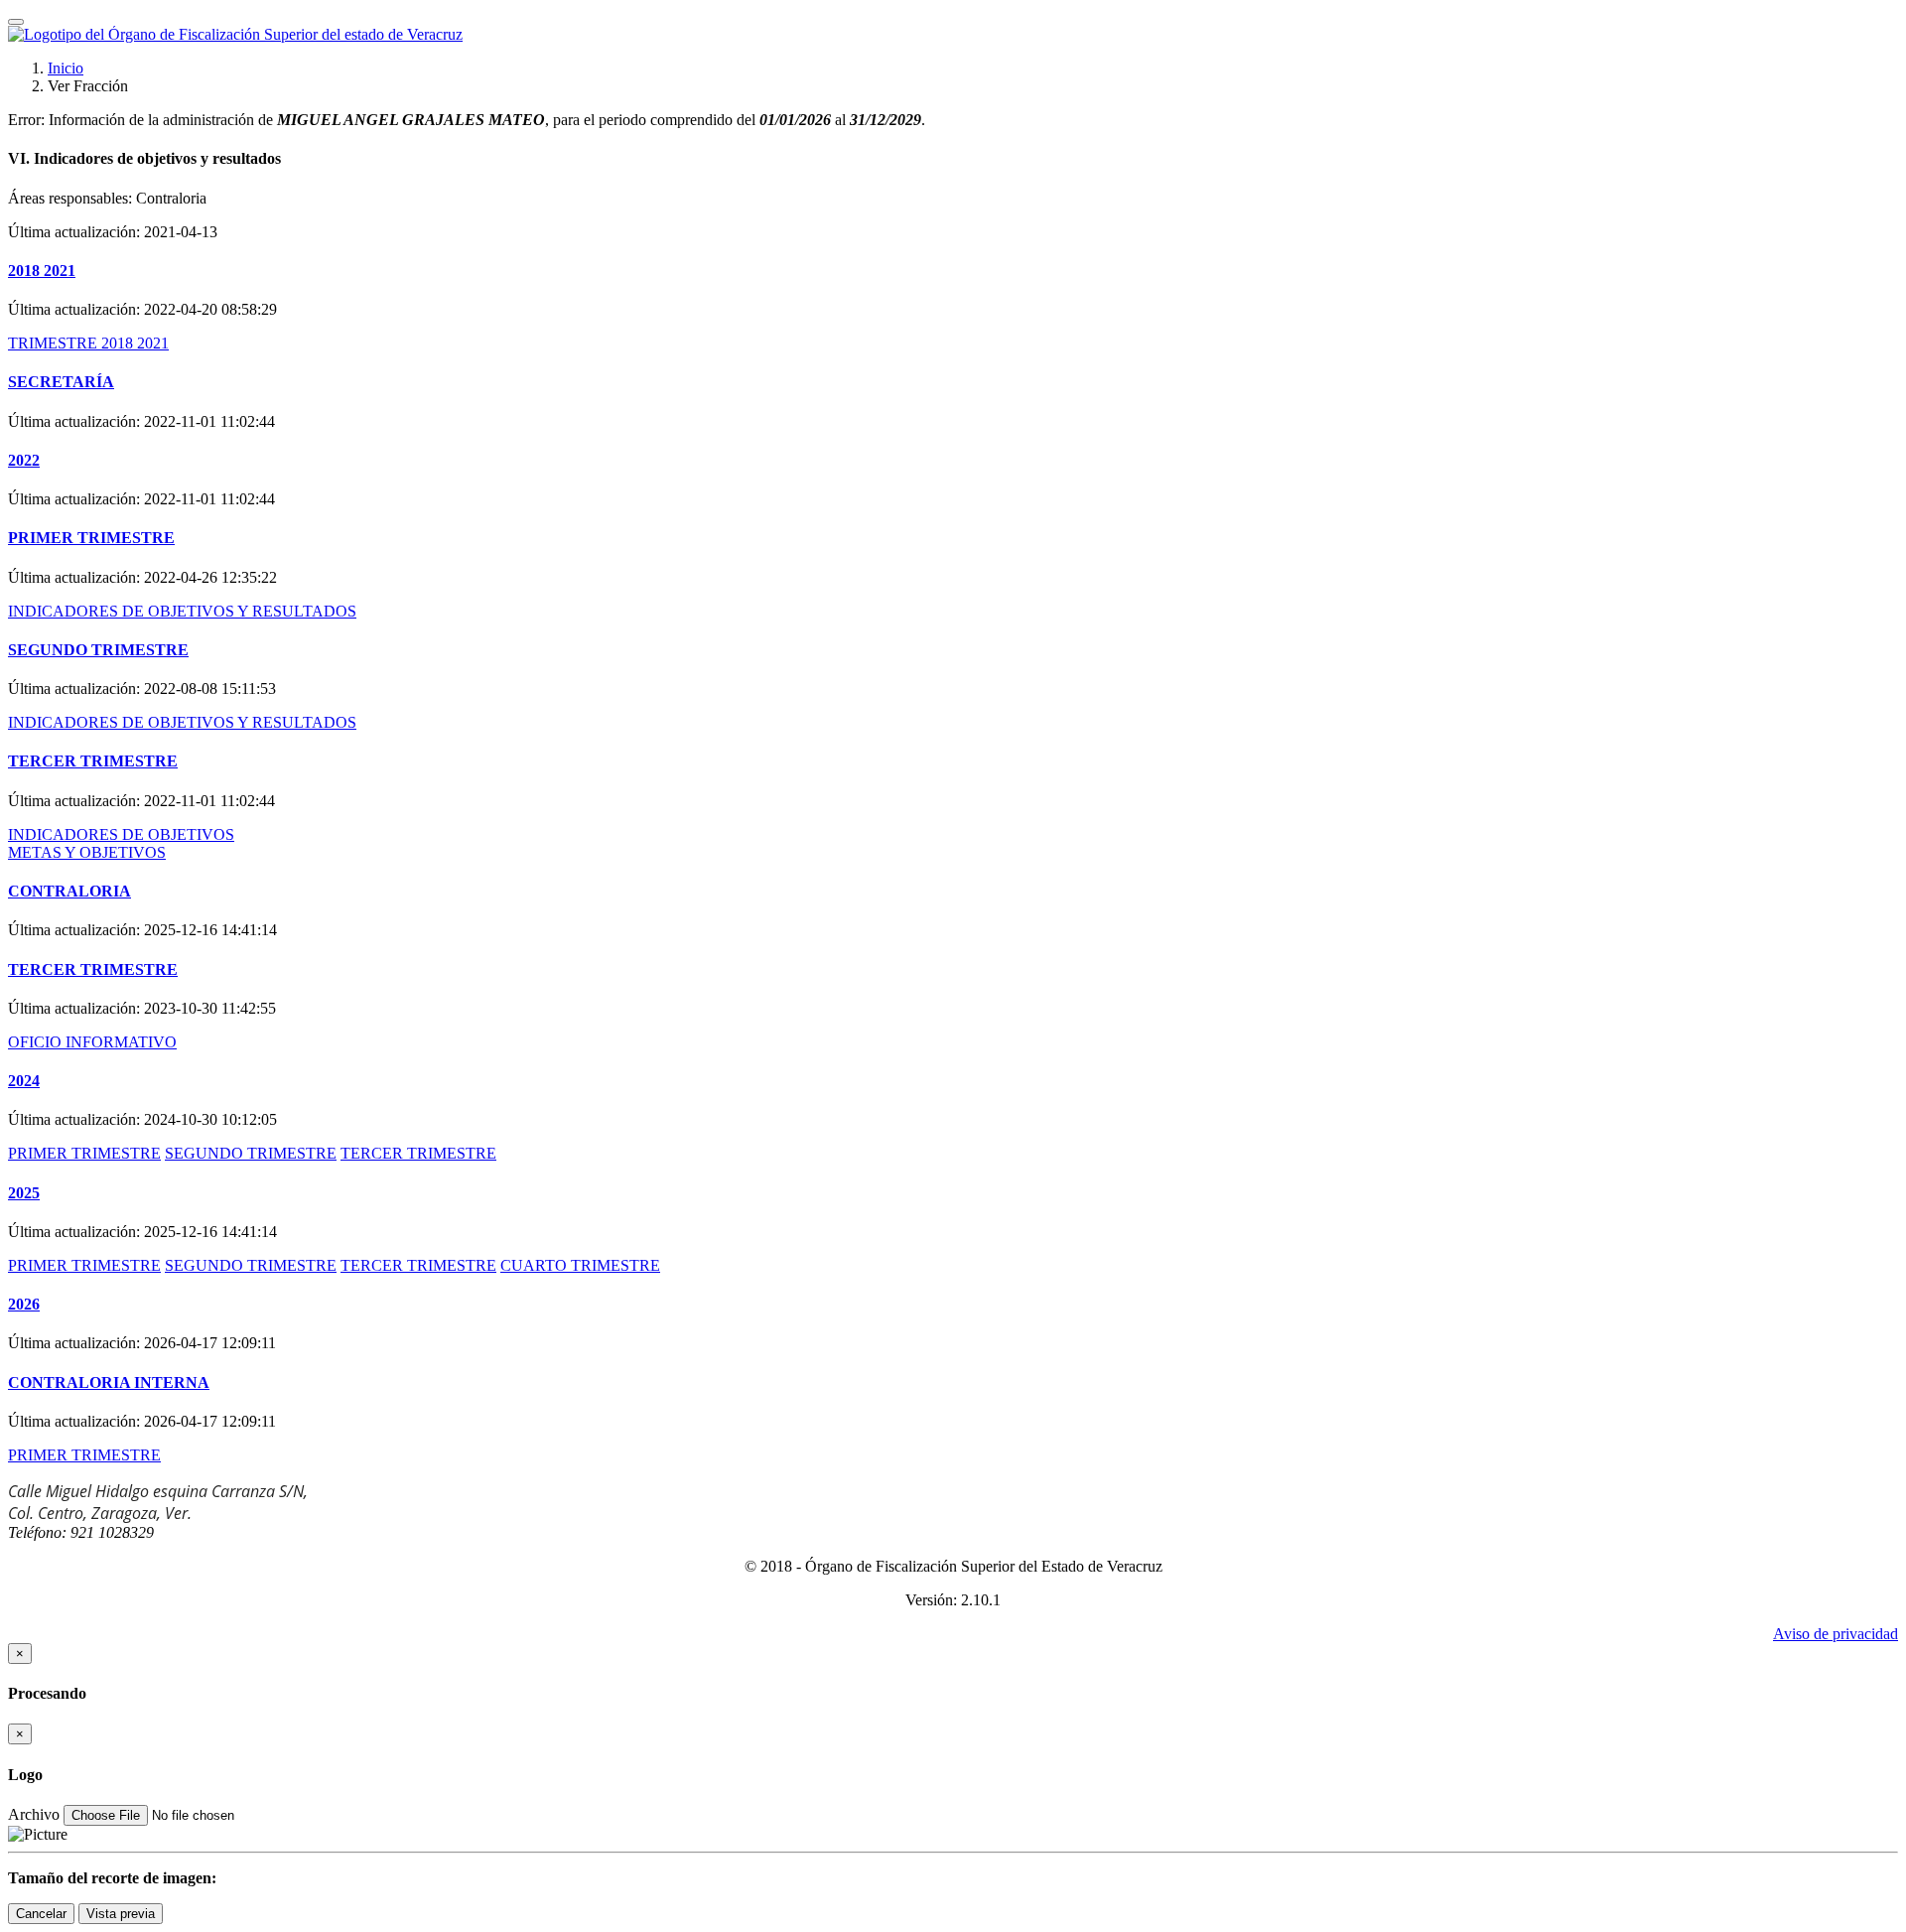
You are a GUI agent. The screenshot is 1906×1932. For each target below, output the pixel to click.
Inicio (66, 68)
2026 (24, 1304)
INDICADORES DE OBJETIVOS (121, 834)
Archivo (34, 1814)
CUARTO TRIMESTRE (580, 1265)
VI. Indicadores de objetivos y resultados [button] (144, 158)
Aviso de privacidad (1836, 1634)
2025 (24, 1193)
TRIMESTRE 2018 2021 (88, 343)
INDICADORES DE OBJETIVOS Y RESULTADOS (182, 611)
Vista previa (121, 1914)
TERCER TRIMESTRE (93, 761)
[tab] (953, 159)
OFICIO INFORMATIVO (92, 1042)
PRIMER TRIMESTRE (91, 538)
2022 (24, 460)
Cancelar (41, 1914)
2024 (24, 1081)
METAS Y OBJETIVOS (87, 852)
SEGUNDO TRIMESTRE (98, 650)
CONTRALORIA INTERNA (109, 1382)
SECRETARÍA (61, 382)
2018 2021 (42, 271)
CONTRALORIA (69, 891)
